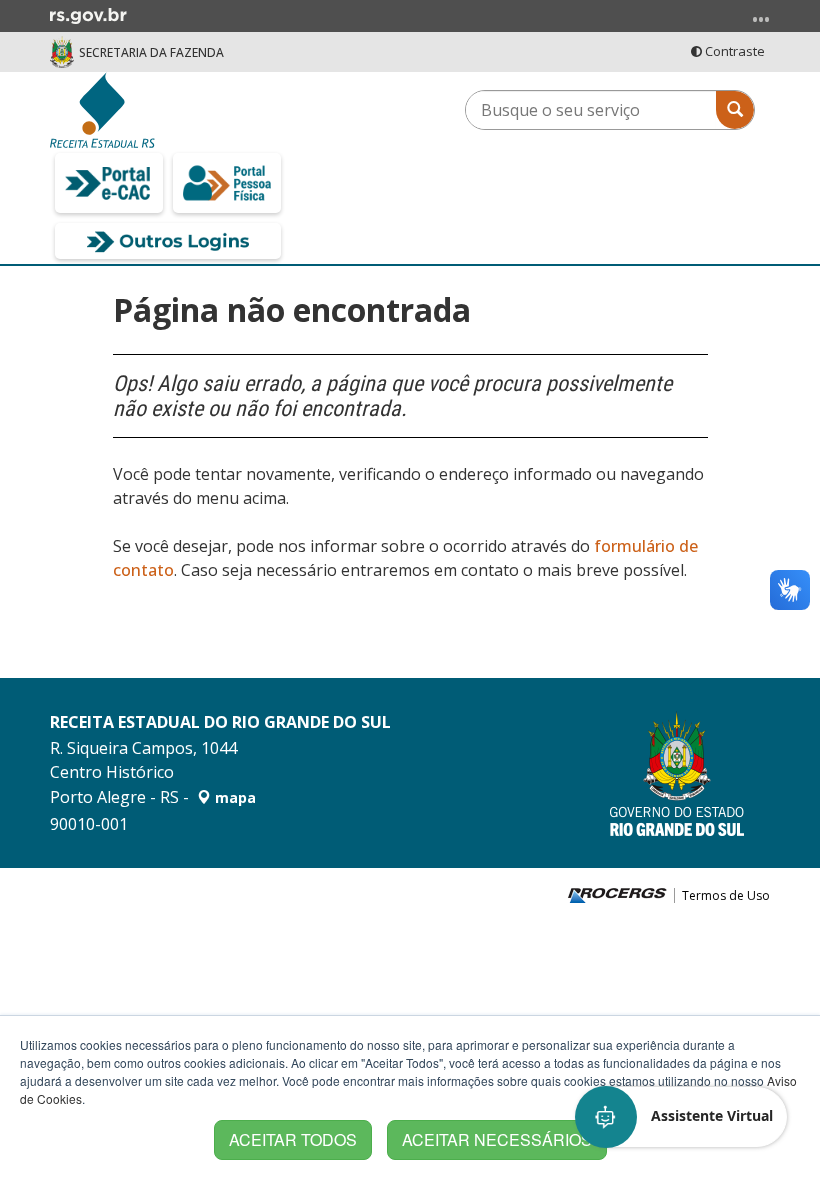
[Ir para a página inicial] (168, 110)
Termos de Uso (726, 896)
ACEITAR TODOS (293, 1139)
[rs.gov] (88, 14)
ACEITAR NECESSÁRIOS (497, 1139)
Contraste (733, 51)
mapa (233, 797)
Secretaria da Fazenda (151, 52)
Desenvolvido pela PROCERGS (617, 895)
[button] (682, 1117)
